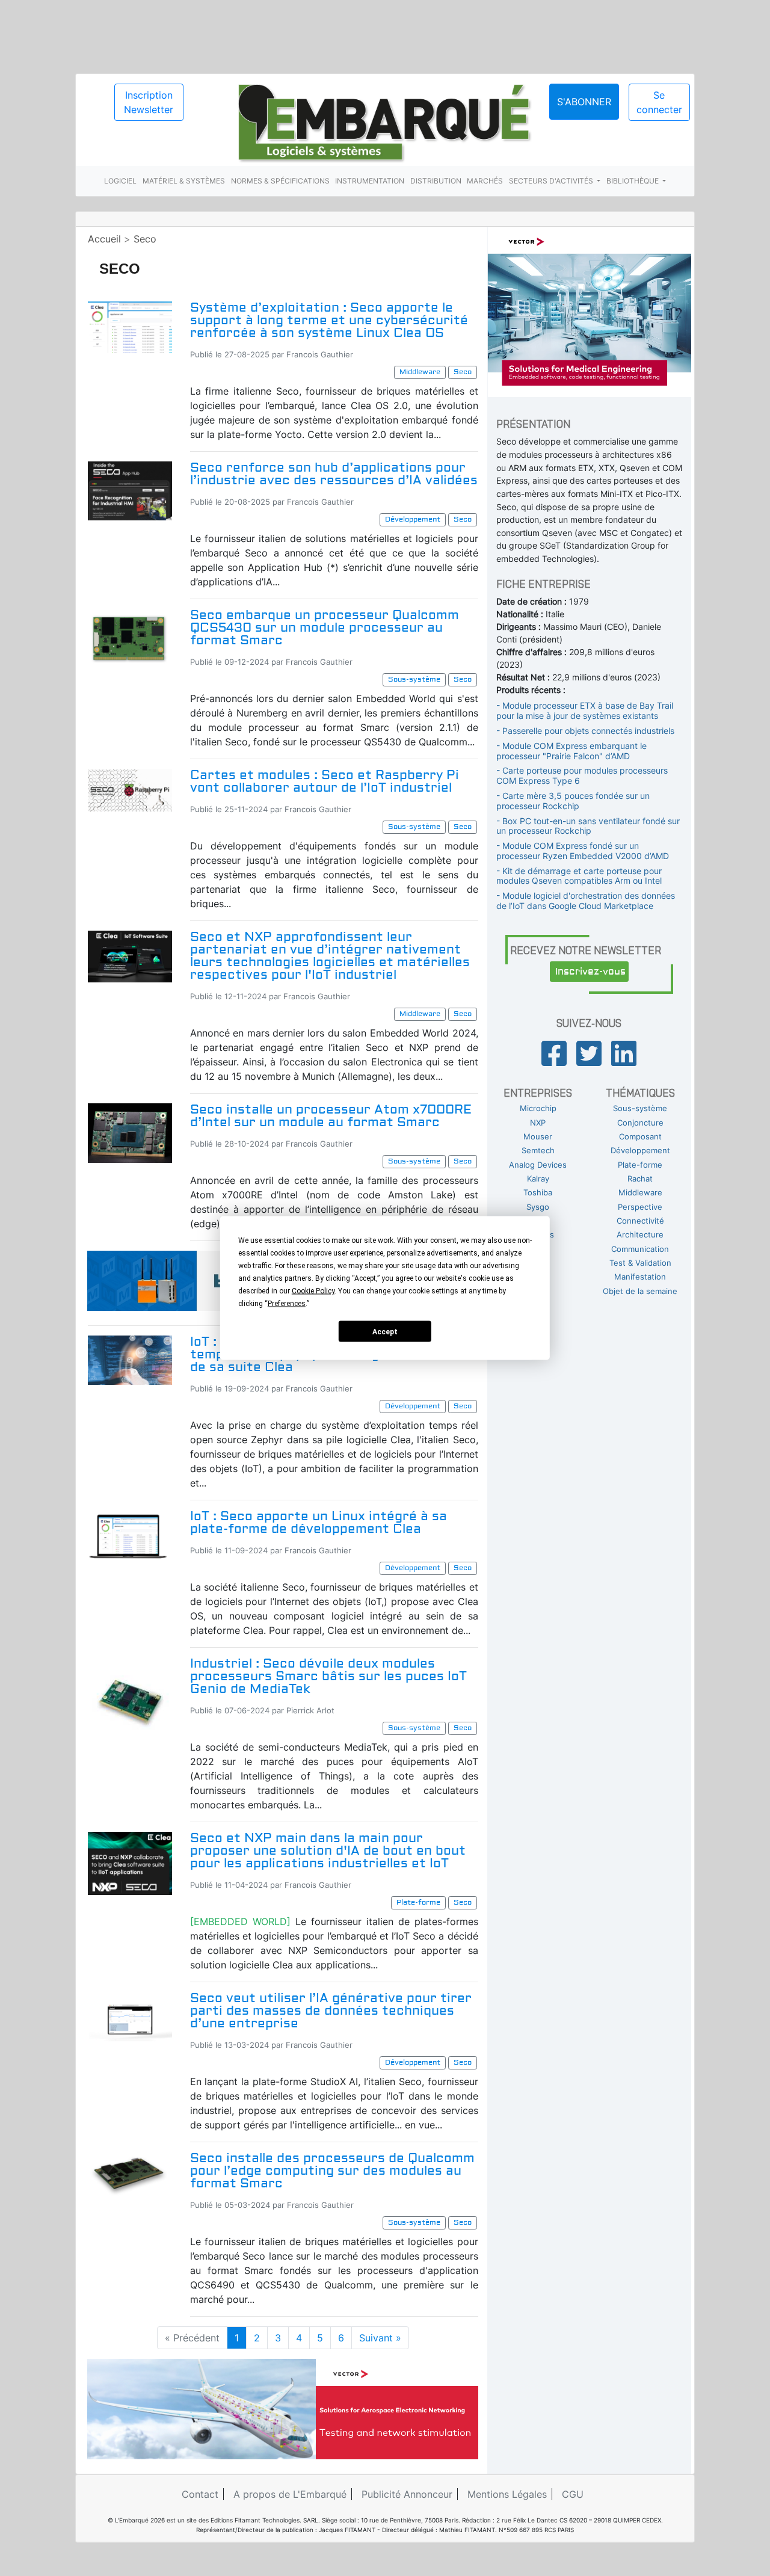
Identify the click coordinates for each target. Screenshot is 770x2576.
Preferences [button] (287, 1304)
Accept (385, 1331)
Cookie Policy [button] (313, 1291)
